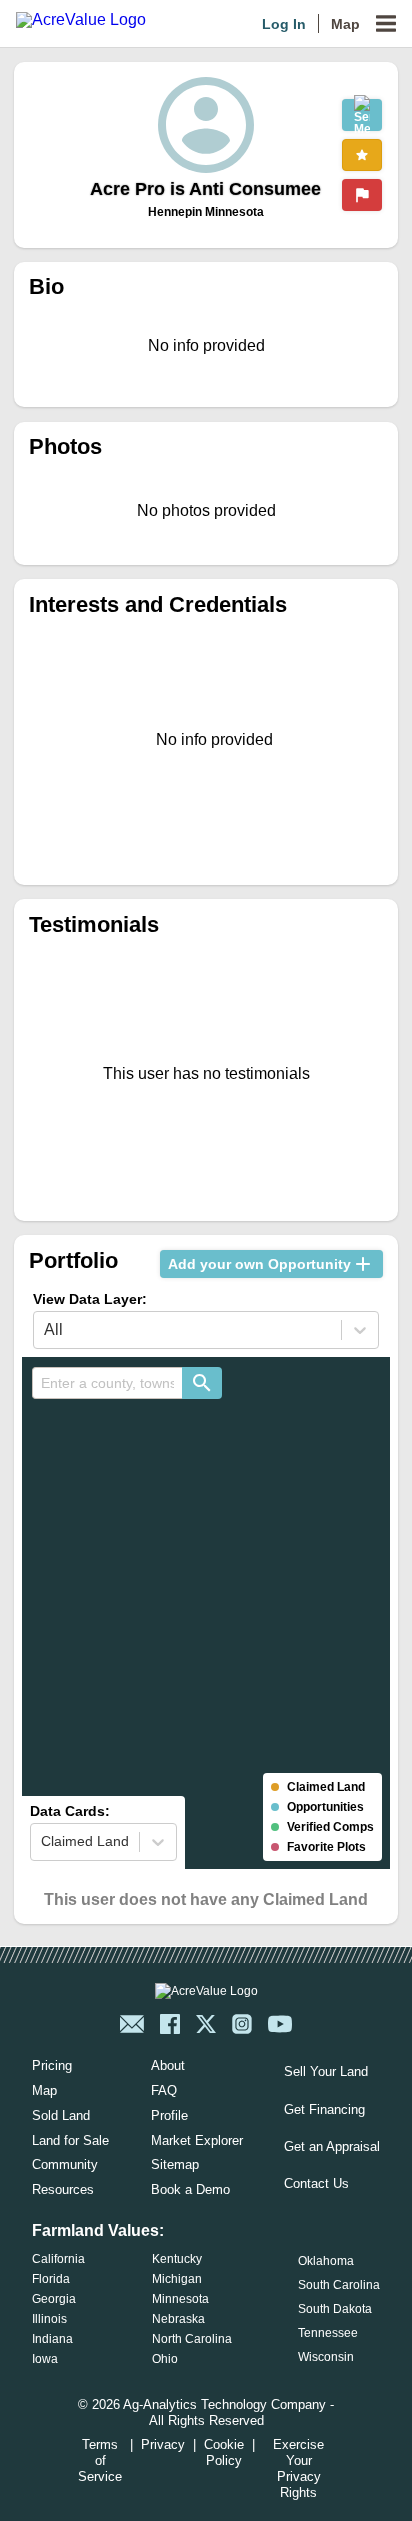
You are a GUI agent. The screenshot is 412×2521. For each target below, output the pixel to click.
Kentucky (177, 2259)
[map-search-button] (202, 1383)
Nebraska (178, 2319)
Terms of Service (100, 2460)
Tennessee (328, 2333)
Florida (51, 2279)
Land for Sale (70, 2140)
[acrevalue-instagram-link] (242, 2024)
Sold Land (61, 2115)
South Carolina (339, 2285)
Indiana (52, 2339)
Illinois (49, 2319)
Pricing (52, 2065)
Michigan (177, 2279)
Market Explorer (197, 2140)
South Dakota (335, 2309)
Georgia (54, 2299)
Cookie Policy (224, 2452)
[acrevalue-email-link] (132, 2024)
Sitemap (175, 2164)
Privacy (163, 2444)
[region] (205, 1613)
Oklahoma (326, 2261)
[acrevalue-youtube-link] (280, 2024)
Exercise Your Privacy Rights (298, 2468)
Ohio (165, 2359)
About (168, 2065)
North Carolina (192, 2339)
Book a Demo (190, 2189)
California (58, 2259)
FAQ (164, 2090)
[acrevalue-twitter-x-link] (206, 2024)
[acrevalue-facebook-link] (170, 2024)
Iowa (45, 2359)
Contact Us (316, 2183)
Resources (63, 2189)
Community (65, 2164)
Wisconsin (326, 2357)
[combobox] (107, 1383)
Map (345, 24)
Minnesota (180, 2299)
